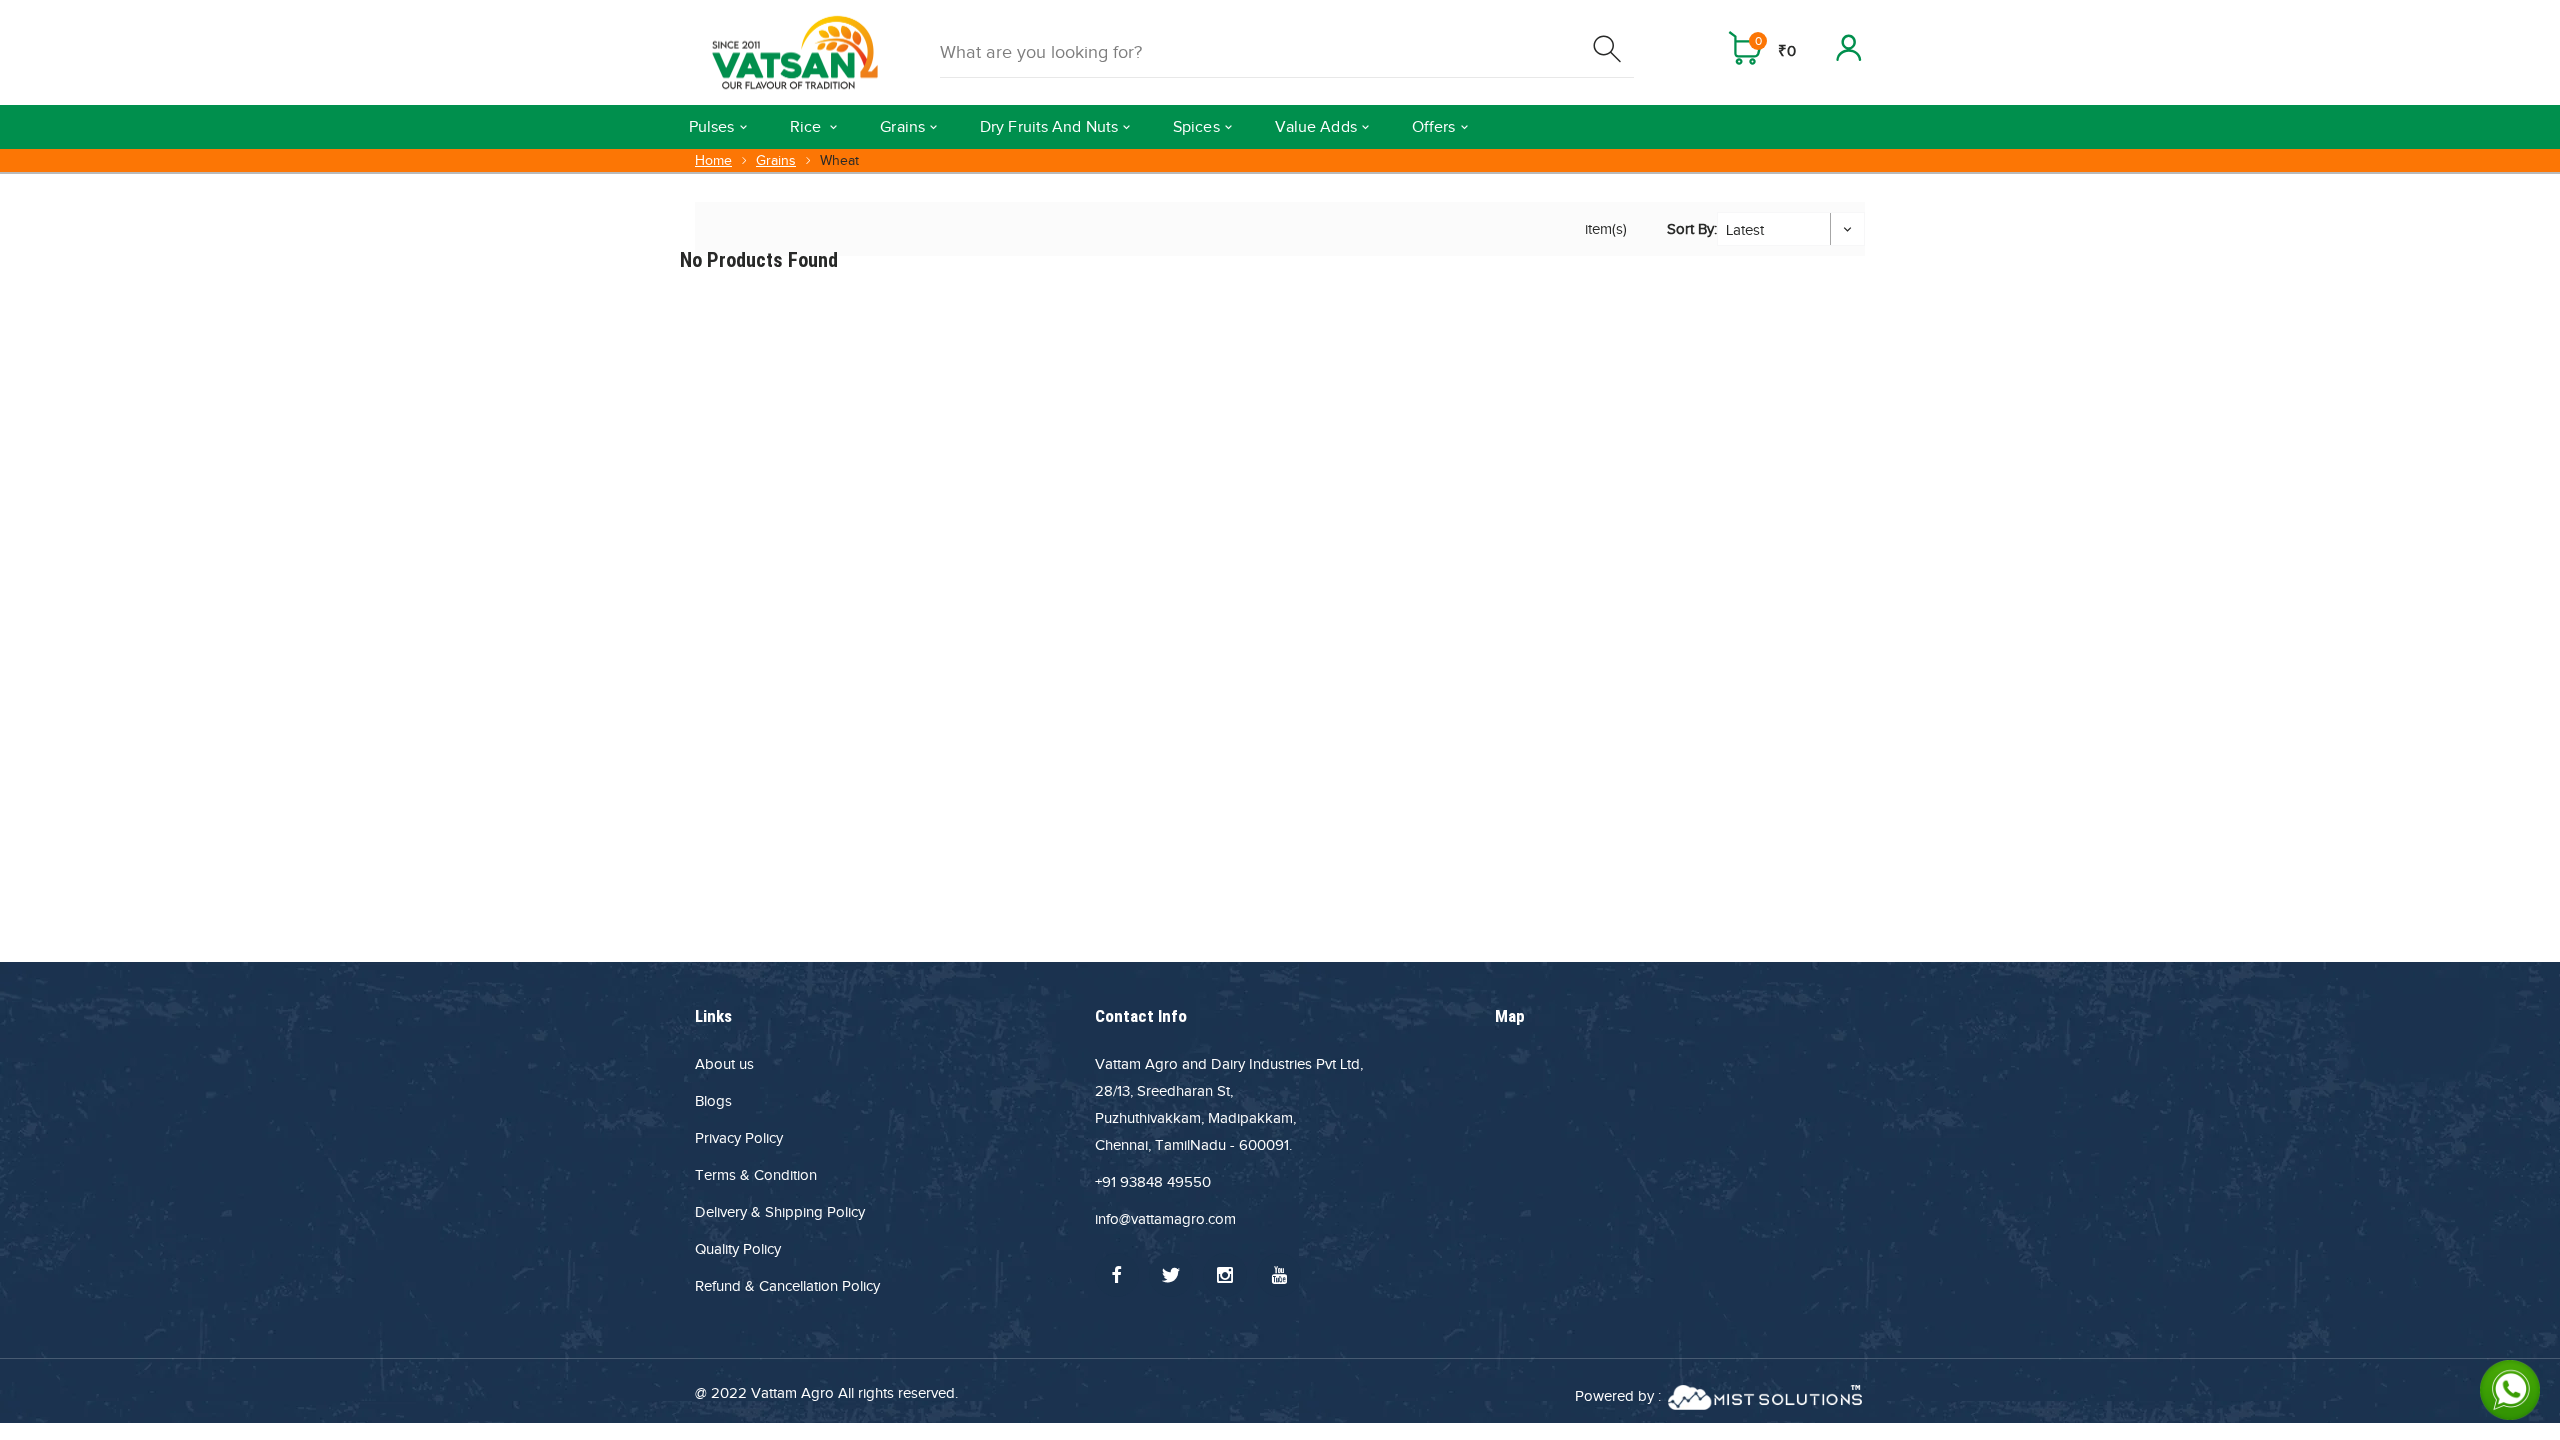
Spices (1196, 127)
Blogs (713, 1101)
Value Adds (1316, 127)
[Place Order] (1609, 53)
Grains (902, 127)
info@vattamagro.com (1165, 1219)
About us (724, 1064)
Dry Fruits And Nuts (1049, 127)
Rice (808, 127)
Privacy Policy (739, 1138)
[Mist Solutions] (1765, 1396)
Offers (1434, 127)
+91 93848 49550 (1153, 1182)
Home (713, 160)
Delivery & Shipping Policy (780, 1212)
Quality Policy (738, 1249)
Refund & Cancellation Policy (787, 1286)
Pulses (712, 127)
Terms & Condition (756, 1175)
